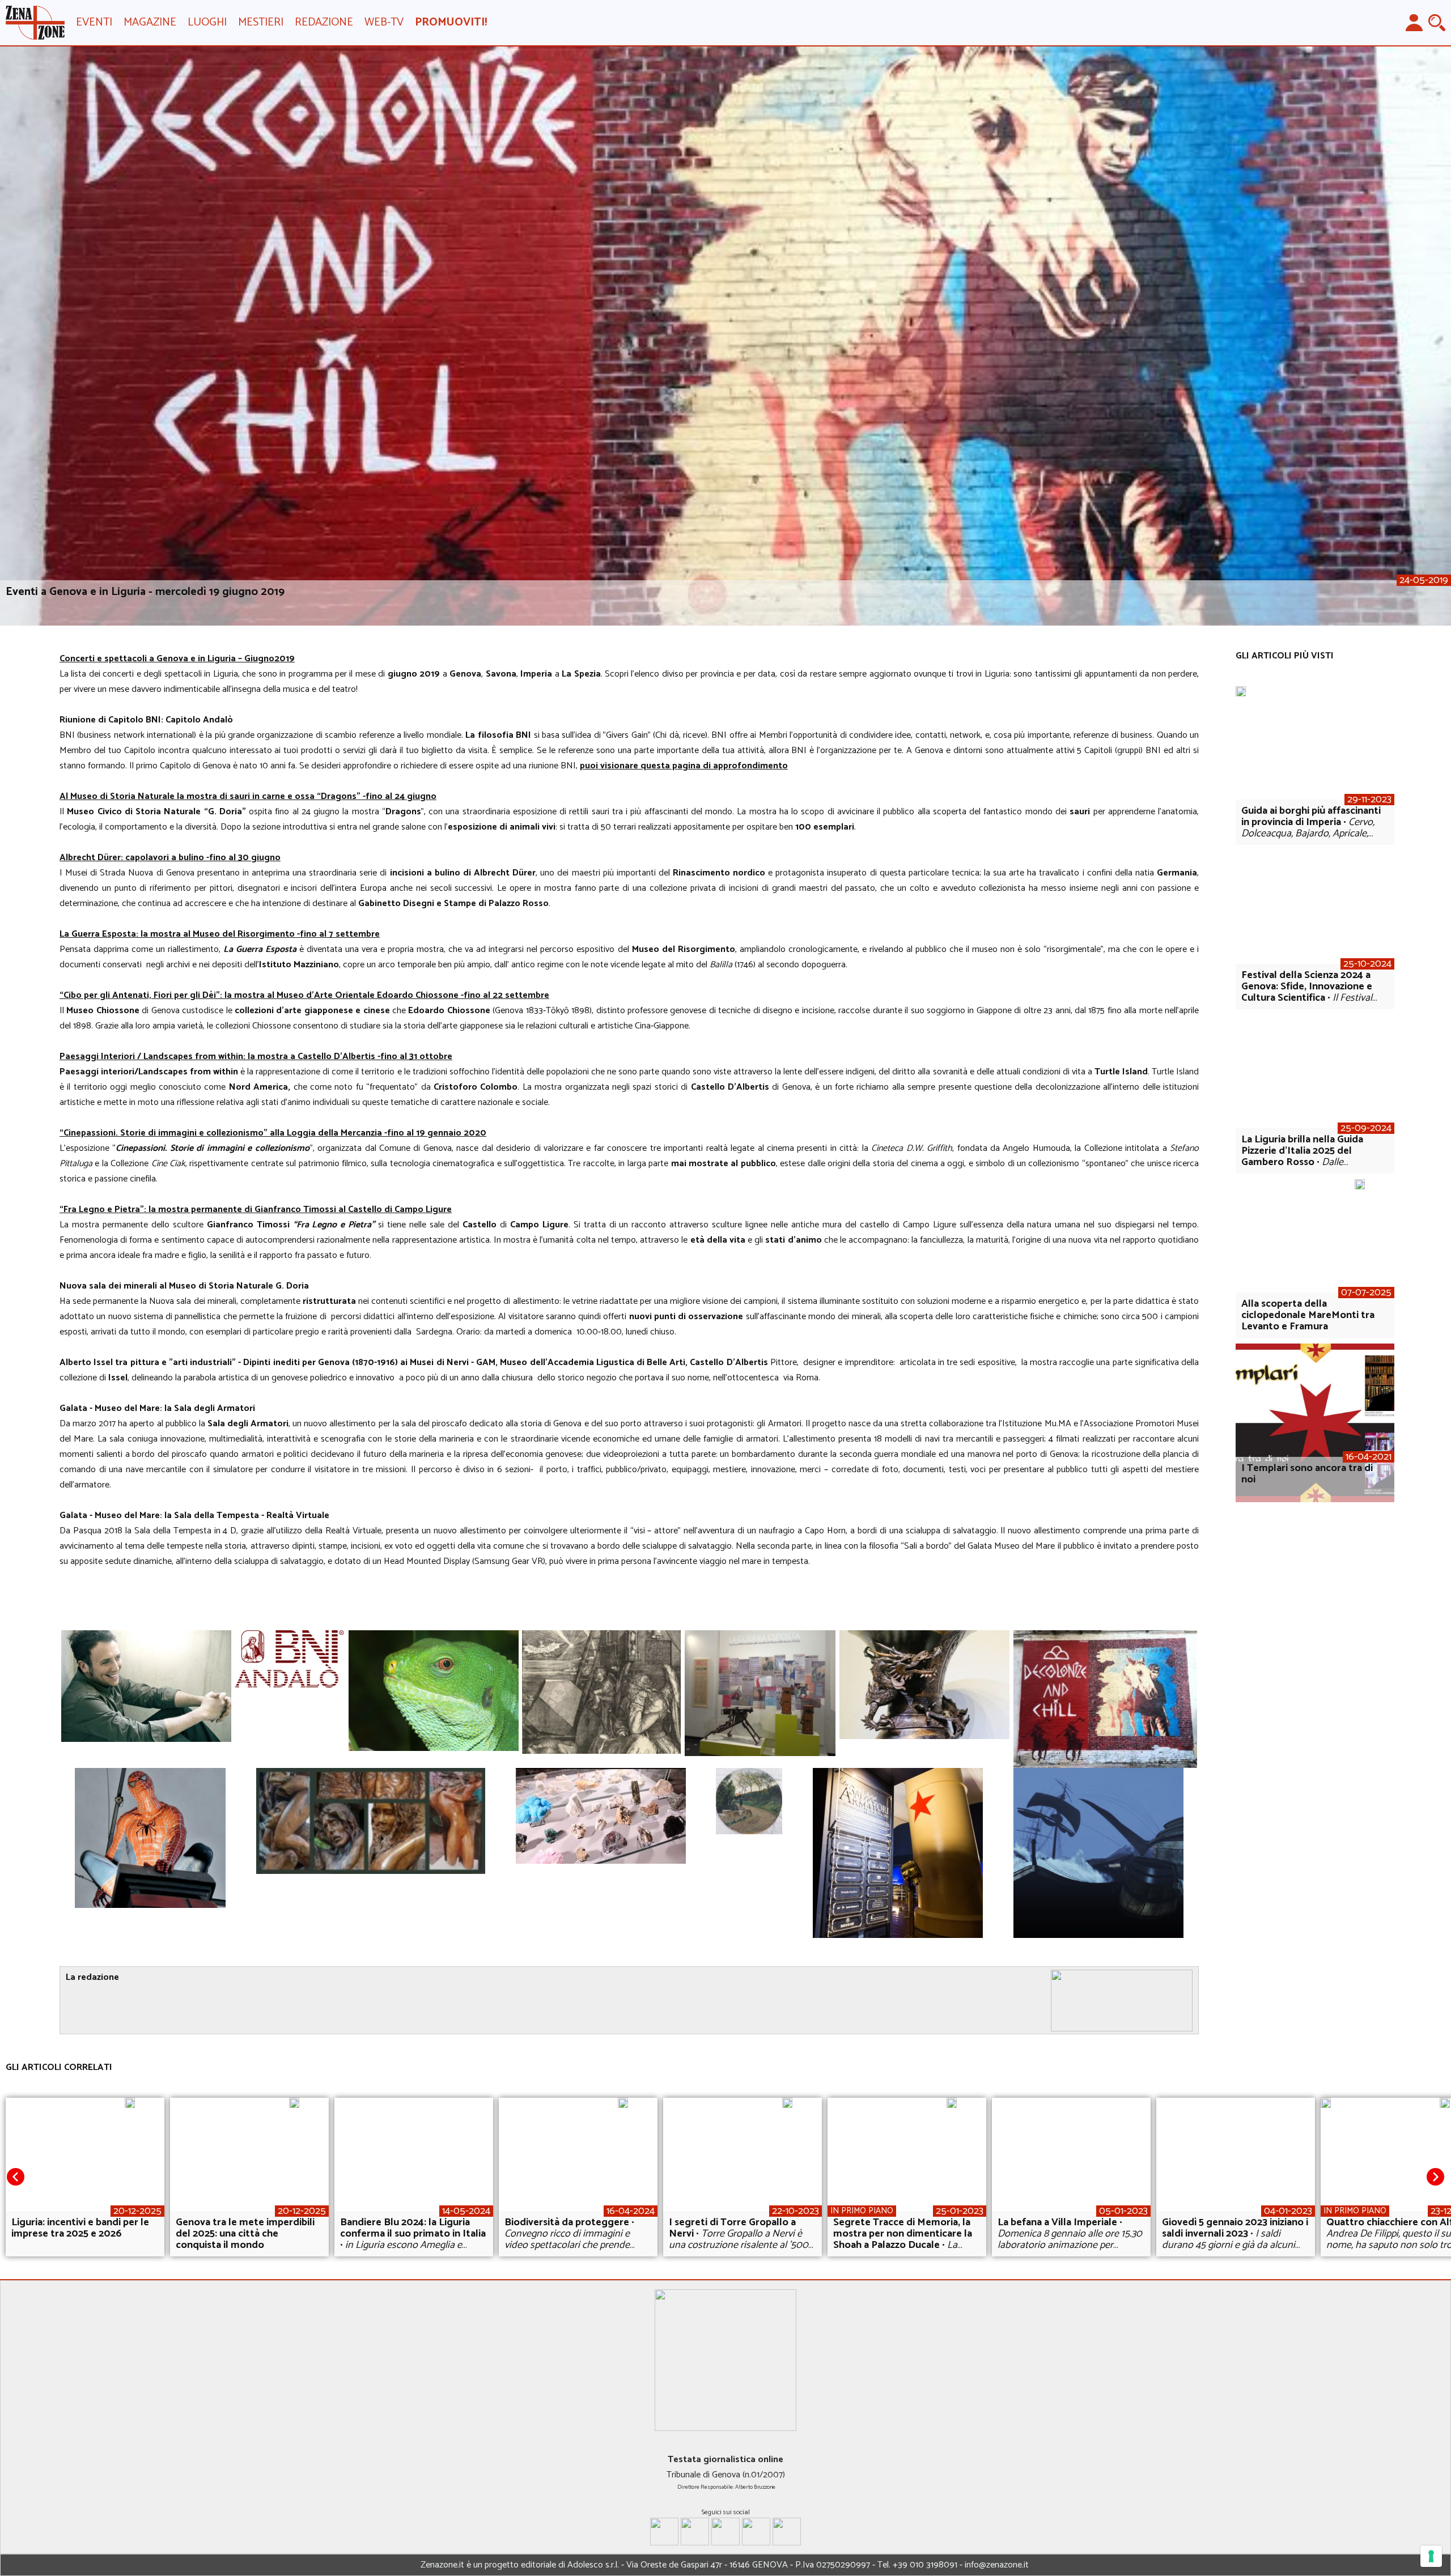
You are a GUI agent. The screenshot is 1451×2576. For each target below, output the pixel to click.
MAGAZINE (150, 22)
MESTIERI (261, 22)
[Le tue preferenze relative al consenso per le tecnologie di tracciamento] (1431, 2556)
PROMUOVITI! (451, 22)
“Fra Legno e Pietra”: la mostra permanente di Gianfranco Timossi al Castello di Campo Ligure (256, 1210)
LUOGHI (207, 22)
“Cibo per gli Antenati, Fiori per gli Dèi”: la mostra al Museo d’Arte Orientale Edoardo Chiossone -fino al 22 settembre (304, 995)
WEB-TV (384, 22)
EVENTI (94, 22)
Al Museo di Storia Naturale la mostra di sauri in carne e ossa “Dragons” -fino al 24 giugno (248, 796)
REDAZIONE (324, 22)
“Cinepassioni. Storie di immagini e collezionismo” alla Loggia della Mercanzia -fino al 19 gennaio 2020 (273, 1133)
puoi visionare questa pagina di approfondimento (684, 766)
